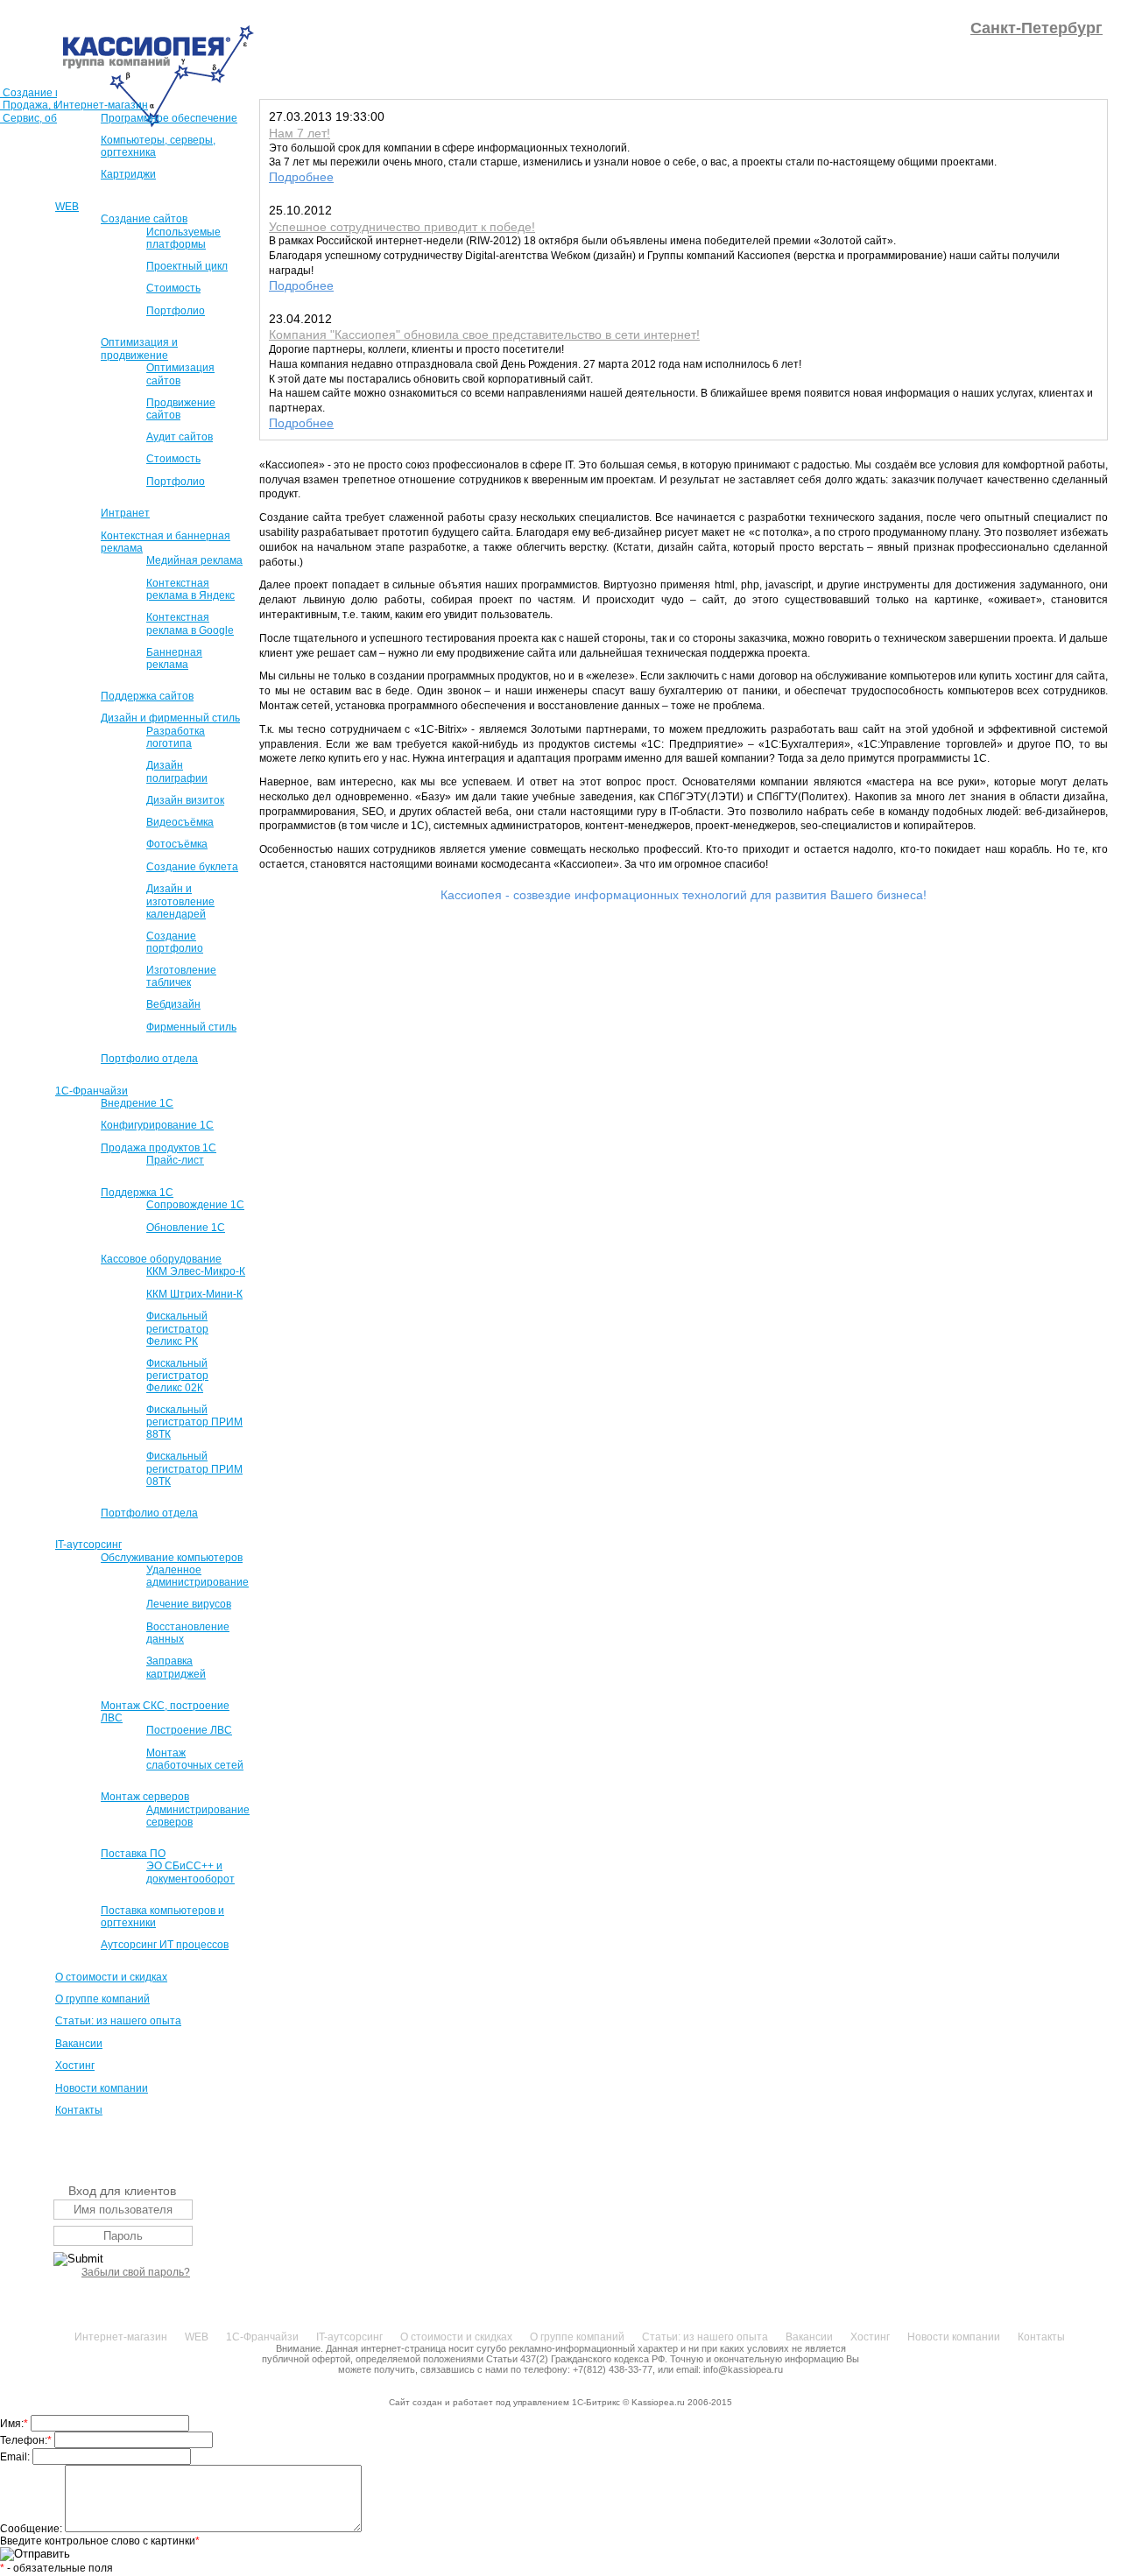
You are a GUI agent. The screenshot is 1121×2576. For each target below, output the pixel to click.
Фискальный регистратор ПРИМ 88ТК (194, 1422)
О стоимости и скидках (111, 1977)
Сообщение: (32, 2529)
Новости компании (102, 2088)
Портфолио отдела (149, 1059)
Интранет (125, 513)
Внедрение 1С (137, 1103)
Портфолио (176, 311)
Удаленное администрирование (197, 1576)
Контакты (79, 2110)
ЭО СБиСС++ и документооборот (190, 1872)
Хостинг (75, 2066)
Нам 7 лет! (300, 133)
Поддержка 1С (137, 1193)
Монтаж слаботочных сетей (195, 1759)
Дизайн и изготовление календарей (180, 901)
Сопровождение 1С (195, 1205)
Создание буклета (192, 867)
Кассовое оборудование (161, 1259)
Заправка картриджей (176, 1667)
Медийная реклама (194, 560)
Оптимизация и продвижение (139, 348)
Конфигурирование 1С (157, 1125)
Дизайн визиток (185, 800)
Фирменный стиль (191, 1027)
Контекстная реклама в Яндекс (190, 589)
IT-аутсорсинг (88, 1545)
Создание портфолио (175, 942)
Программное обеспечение (169, 118)
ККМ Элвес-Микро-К (196, 1271)
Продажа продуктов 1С (159, 1148)
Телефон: (26, 2440)
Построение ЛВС (189, 1730)
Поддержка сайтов (147, 696)
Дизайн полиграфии (177, 771)
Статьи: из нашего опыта (118, 2021)
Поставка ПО (133, 1854)
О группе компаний (102, 1999)
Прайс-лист (175, 1160)
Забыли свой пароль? (136, 2272)
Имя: (14, 2424)
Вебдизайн (173, 1004)
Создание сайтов (144, 219)
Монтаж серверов (145, 1797)
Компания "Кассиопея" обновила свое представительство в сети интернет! (484, 334)
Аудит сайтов (180, 437)
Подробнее (301, 177)
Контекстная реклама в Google (190, 623)
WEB (67, 207)
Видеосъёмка (180, 822)
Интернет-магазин (102, 105)
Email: (16, 2457)
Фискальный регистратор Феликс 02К (177, 1376)
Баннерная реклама (174, 658)
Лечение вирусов (189, 1604)
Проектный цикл (187, 266)
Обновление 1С (186, 1228)
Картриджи (128, 174)
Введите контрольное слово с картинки (100, 2541)
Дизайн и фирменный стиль (170, 718)
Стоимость (173, 288)
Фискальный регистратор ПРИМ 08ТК (194, 1468)
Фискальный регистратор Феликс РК (177, 1328)
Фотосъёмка (177, 844)
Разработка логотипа (176, 737)
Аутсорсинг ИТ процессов (165, 1945)
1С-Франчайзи (92, 1091)
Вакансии (79, 2044)
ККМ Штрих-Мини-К (194, 1294)
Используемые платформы (183, 238)
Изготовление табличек (181, 976)
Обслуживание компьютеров (172, 1558)
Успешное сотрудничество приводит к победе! (402, 227)
